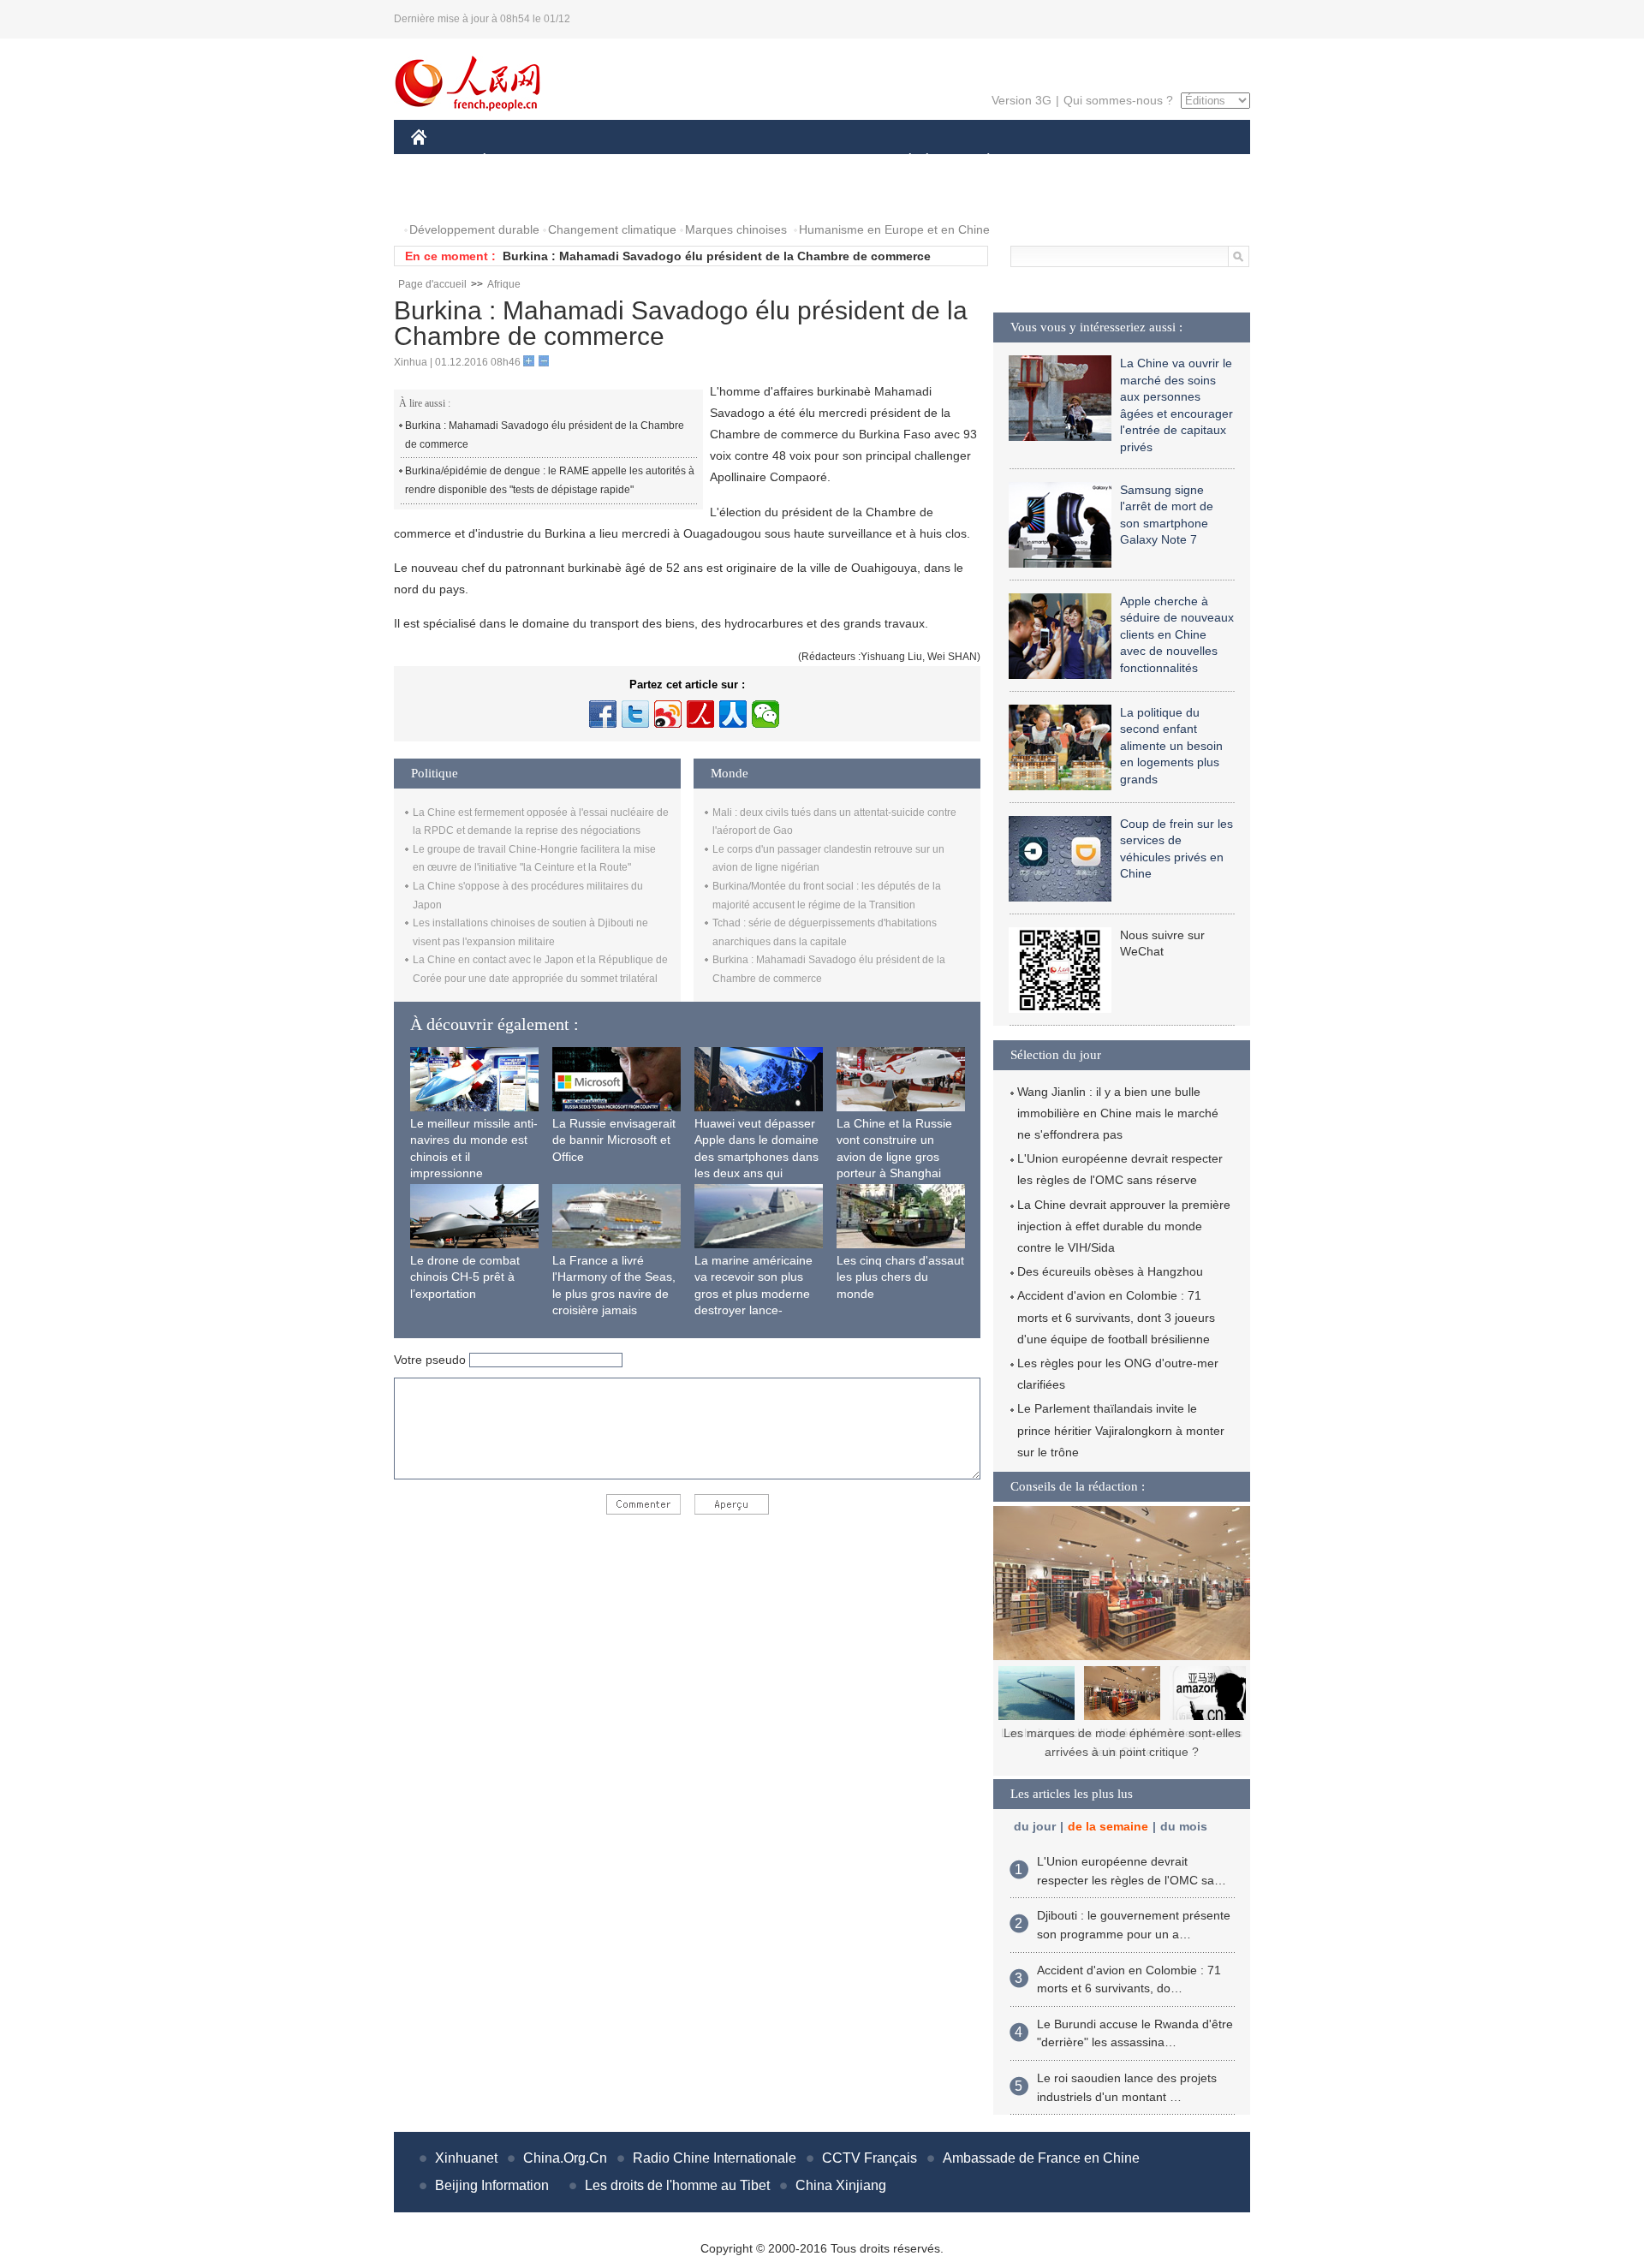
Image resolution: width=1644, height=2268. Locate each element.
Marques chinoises (736, 229)
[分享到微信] (765, 714)
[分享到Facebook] (603, 714)
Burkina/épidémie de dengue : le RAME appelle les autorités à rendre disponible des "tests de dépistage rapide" (550, 480)
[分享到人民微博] (700, 714)
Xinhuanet (466, 2158)
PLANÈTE (979, 161)
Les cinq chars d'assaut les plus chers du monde (900, 1277)
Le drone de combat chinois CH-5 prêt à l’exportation (465, 1277)
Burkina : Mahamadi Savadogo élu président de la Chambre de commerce (717, 256)
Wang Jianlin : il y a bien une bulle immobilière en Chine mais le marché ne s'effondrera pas (1118, 1113)
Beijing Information (492, 2185)
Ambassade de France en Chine (1041, 2158)
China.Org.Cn (565, 2158)
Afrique (504, 284)
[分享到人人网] (733, 714)
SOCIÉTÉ (902, 161)
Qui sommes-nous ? (1118, 100)
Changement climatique (612, 229)
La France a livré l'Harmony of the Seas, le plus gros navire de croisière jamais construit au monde (614, 1294)
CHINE (441, 161)
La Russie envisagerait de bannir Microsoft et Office (614, 1140)
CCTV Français (870, 2158)
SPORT (1049, 161)
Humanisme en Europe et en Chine (894, 229)
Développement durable (474, 229)
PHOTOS (447, 196)
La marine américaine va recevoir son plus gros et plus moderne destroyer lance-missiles (753, 1294)
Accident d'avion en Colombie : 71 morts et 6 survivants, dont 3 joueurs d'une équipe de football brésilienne (1116, 1317)
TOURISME (1123, 161)
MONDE (596, 161)
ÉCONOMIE (516, 161)
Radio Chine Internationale (715, 2158)
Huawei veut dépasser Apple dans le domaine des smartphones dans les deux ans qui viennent (756, 1157)
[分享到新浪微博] (668, 714)
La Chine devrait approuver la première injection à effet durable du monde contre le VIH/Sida (1124, 1226)
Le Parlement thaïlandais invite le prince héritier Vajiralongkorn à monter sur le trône (1121, 1430)
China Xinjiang (841, 2185)
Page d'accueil (432, 284)
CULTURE (824, 161)
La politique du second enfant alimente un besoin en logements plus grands (1171, 746)
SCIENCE (746, 161)
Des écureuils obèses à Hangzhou (1110, 1271)
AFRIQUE (669, 161)
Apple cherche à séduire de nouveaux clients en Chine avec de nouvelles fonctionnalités (1177, 634)
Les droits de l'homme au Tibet (677, 2185)
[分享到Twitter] (635, 714)
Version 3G (1022, 100)
